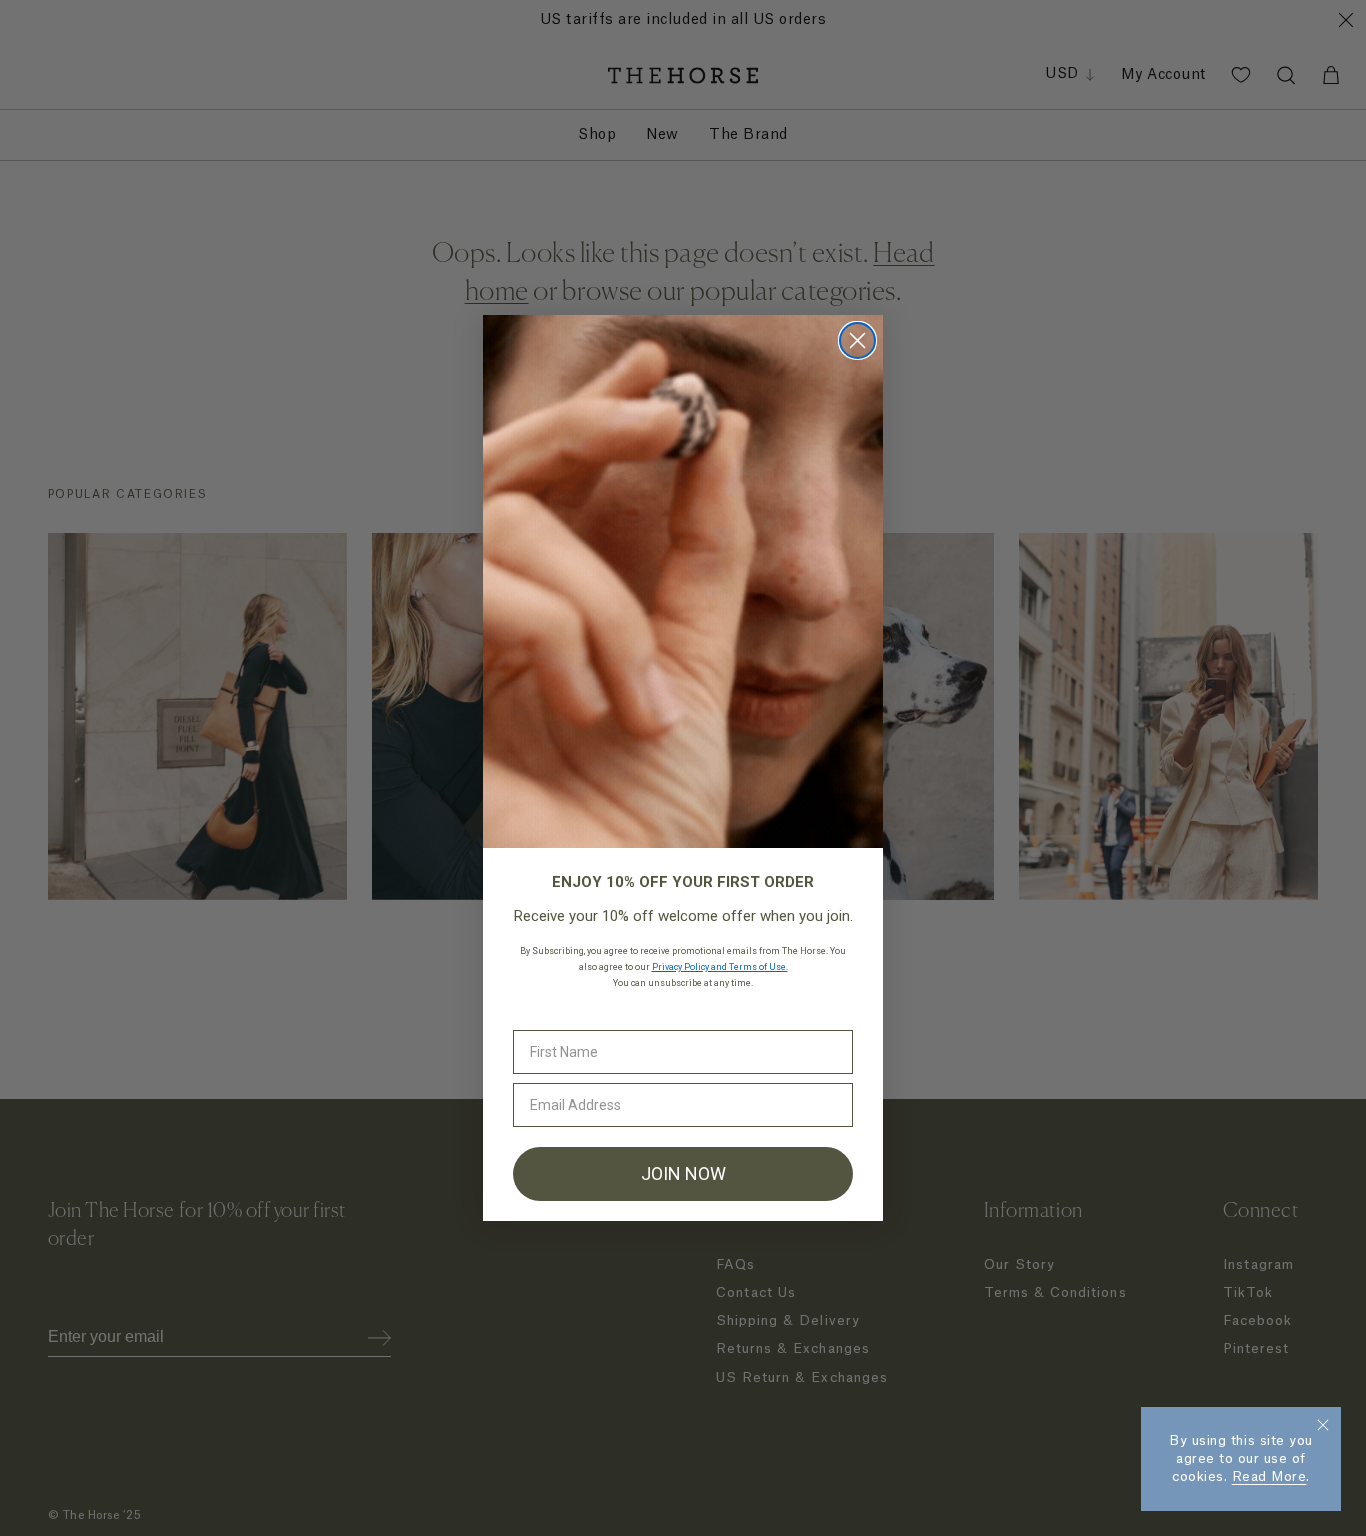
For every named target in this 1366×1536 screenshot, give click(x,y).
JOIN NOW (683, 1173)
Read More (1269, 1476)
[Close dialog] (857, 340)
